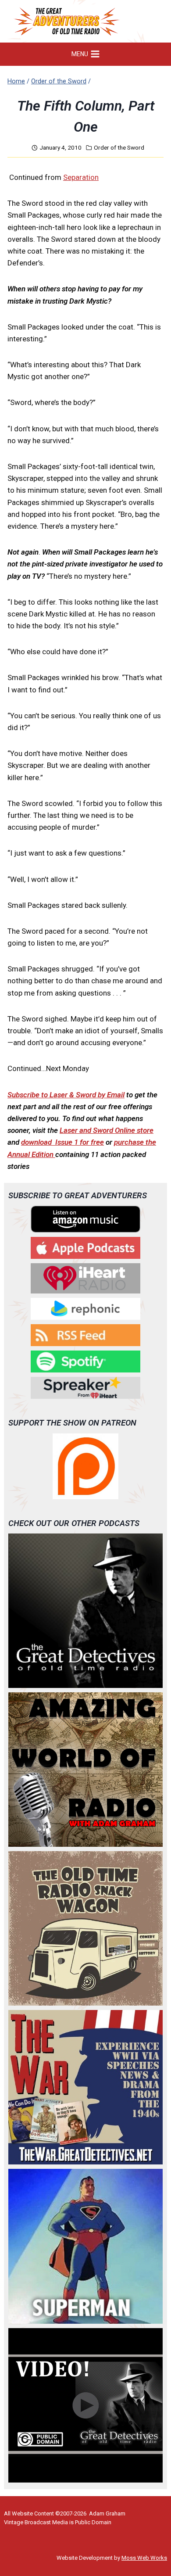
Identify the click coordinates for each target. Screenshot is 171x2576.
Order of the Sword (119, 147)
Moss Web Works (144, 2558)
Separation (81, 177)
